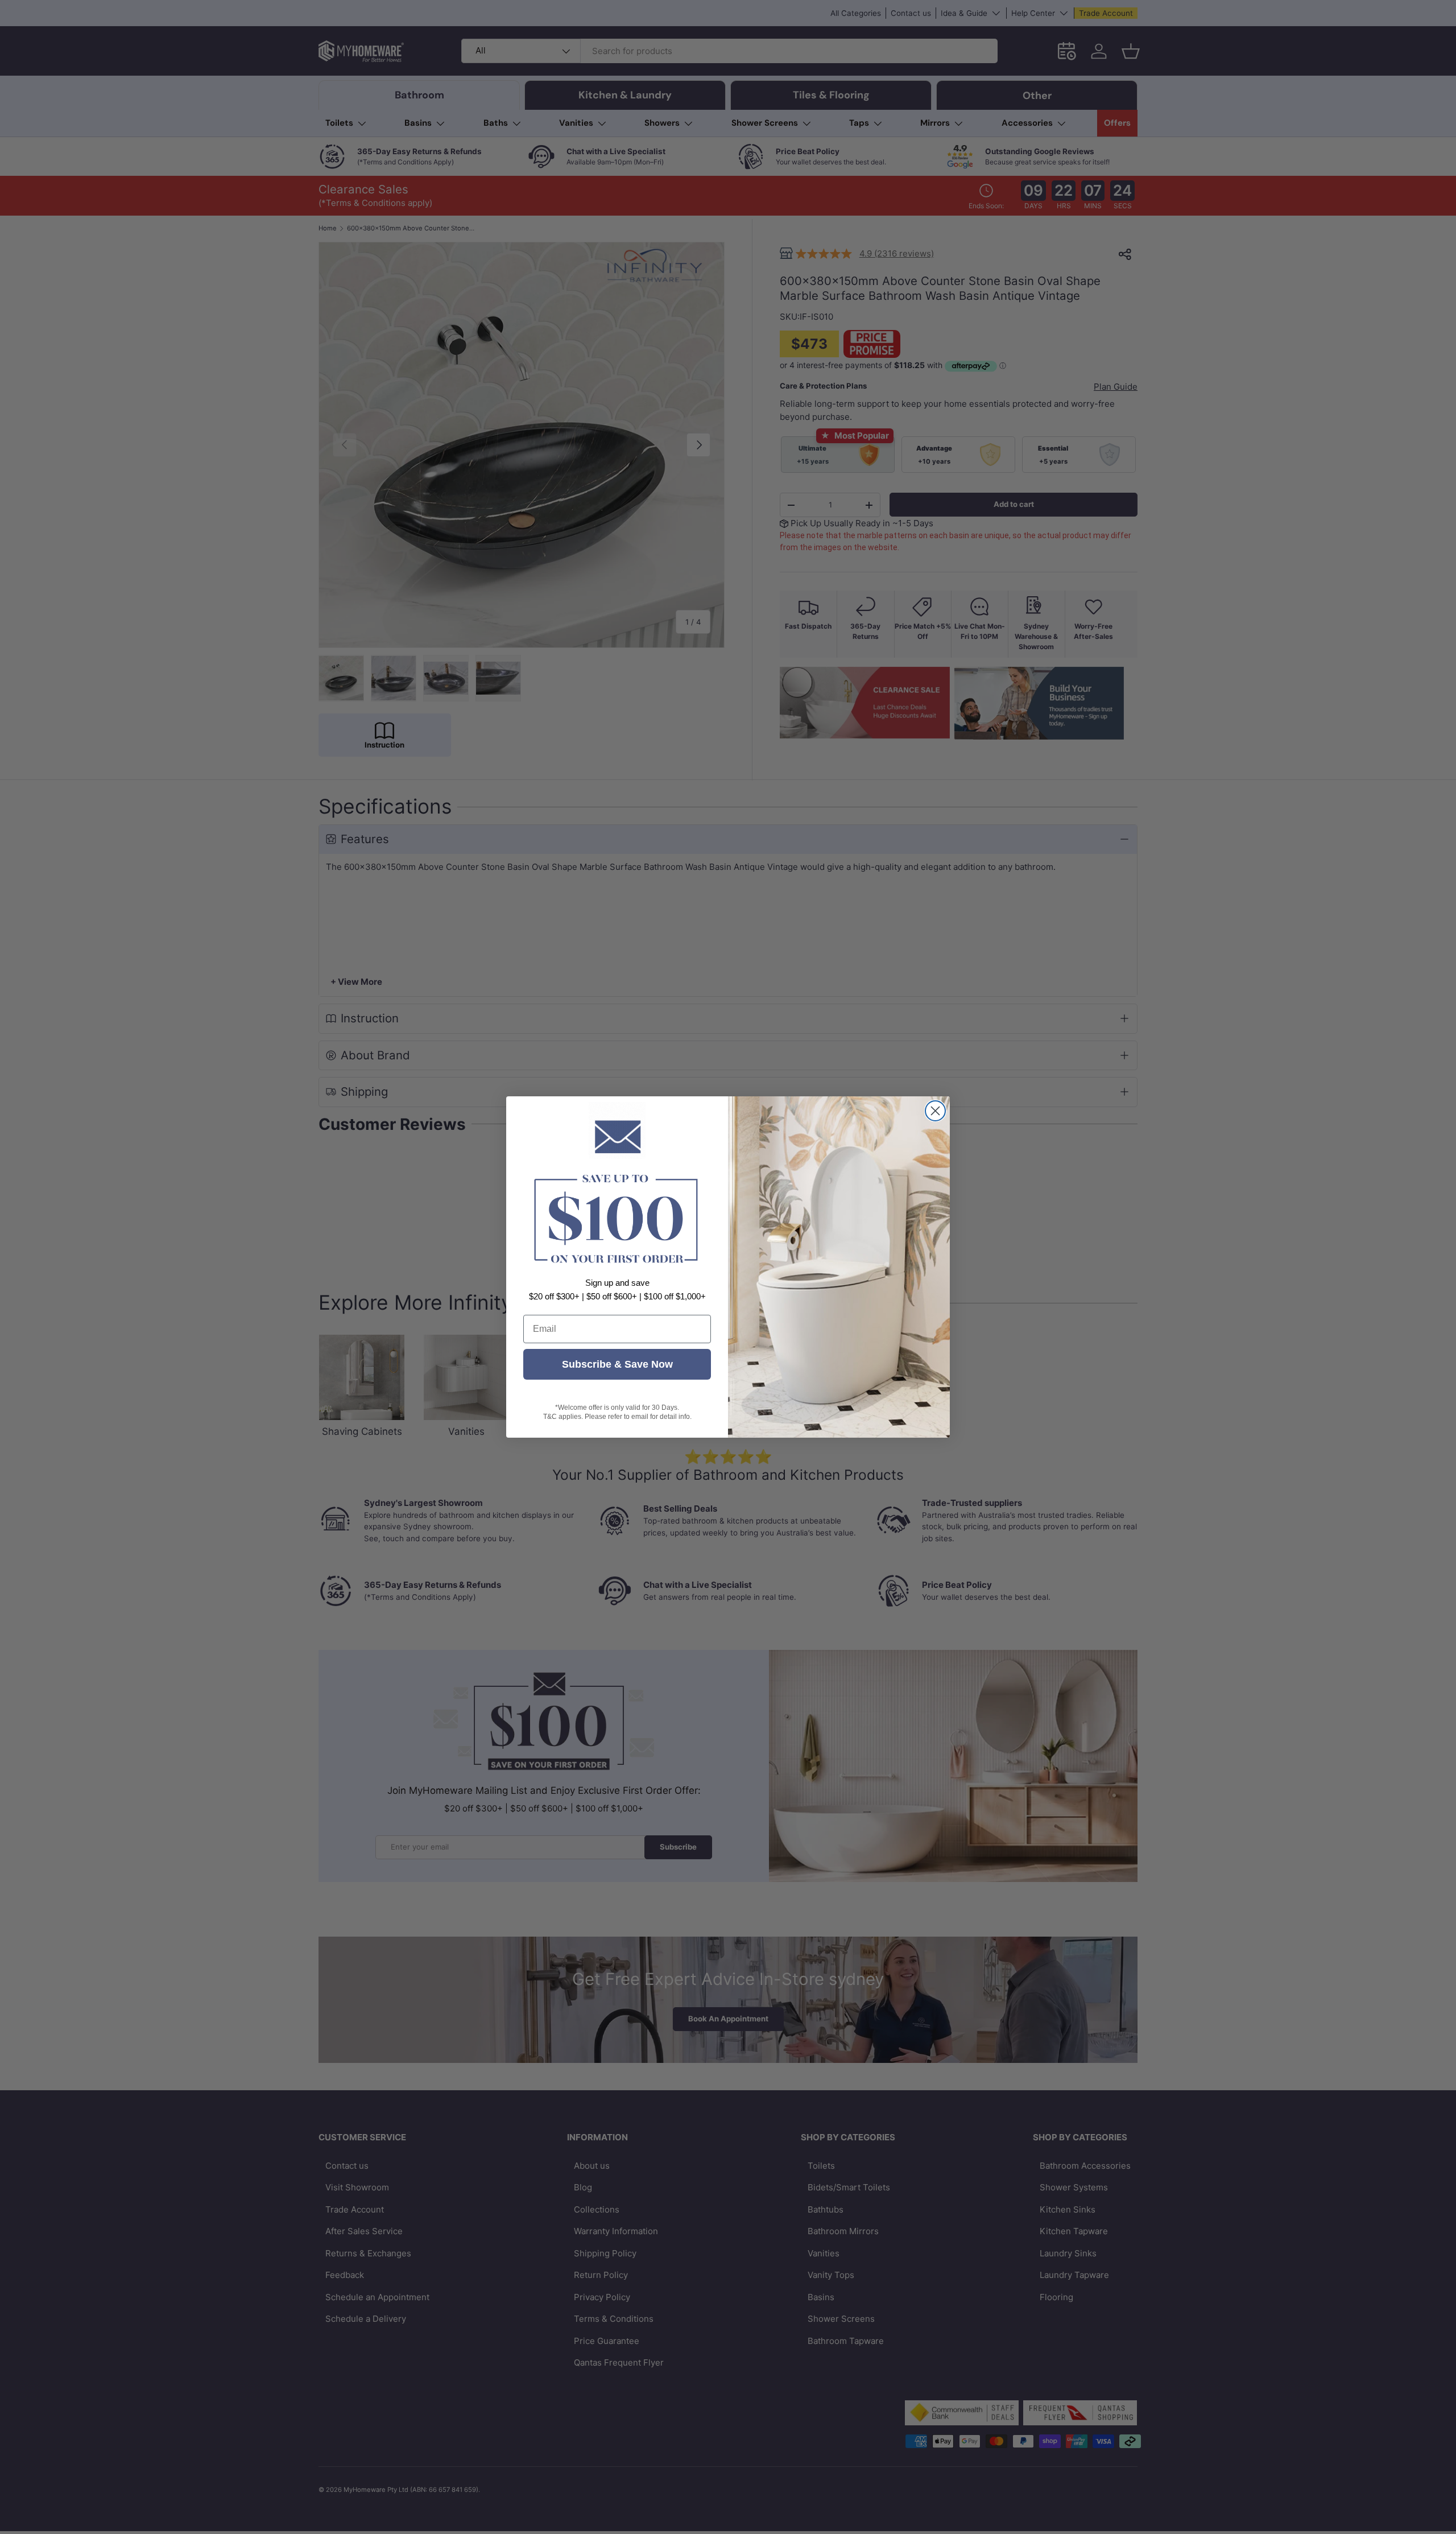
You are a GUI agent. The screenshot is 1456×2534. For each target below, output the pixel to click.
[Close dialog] (935, 1111)
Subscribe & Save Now (617, 1364)
